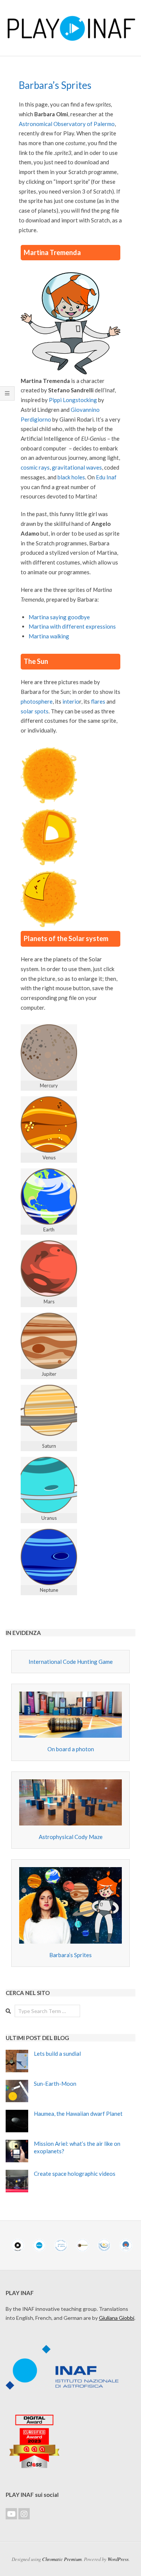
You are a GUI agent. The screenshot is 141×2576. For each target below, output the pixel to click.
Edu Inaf (106, 477)
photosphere (37, 701)
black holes (71, 477)
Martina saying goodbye (59, 617)
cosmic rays (35, 467)
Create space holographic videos (75, 2174)
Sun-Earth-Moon (55, 2084)
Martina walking (49, 636)
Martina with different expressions (72, 626)
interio (71, 701)
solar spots (35, 711)
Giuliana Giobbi (117, 2318)
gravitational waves (77, 467)
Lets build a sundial (57, 2054)
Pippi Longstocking (73, 400)
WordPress (118, 2559)
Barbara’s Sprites (70, 1955)
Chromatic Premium (62, 2559)
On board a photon (71, 1749)
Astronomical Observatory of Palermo (67, 124)
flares (98, 701)
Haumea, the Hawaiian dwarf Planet (78, 2114)
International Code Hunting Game (71, 1662)
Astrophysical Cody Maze (71, 1837)
